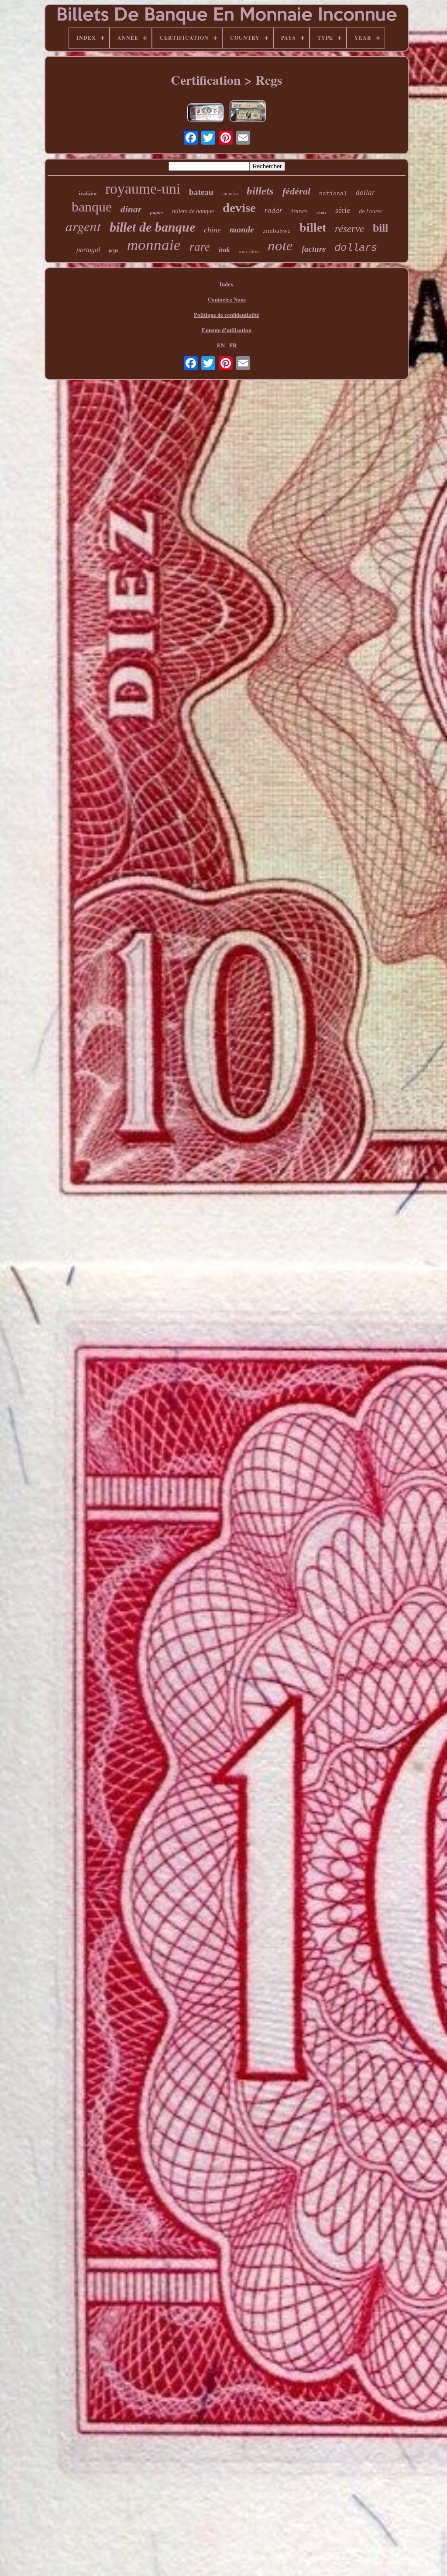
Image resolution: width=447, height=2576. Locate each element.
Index (227, 284)
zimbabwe (277, 230)
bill (380, 228)
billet (313, 227)
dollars (356, 248)
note (280, 246)
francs (299, 211)
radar (273, 210)
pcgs (113, 250)
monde (242, 229)
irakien (88, 193)
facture (314, 249)
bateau (201, 192)
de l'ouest (370, 211)
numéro (230, 194)
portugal (88, 250)
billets (260, 191)
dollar (365, 192)
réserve (349, 229)
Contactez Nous (227, 299)
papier (157, 212)
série (343, 210)
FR (233, 345)
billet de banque (152, 227)
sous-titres (249, 251)
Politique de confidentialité (227, 314)
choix (321, 213)
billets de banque (193, 211)
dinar (131, 209)
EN (221, 345)
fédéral (296, 191)
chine (212, 230)
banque (92, 207)
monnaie (154, 245)
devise (239, 208)
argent (83, 226)
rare (200, 247)
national (333, 194)
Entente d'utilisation (227, 330)
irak (224, 250)
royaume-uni (143, 189)
